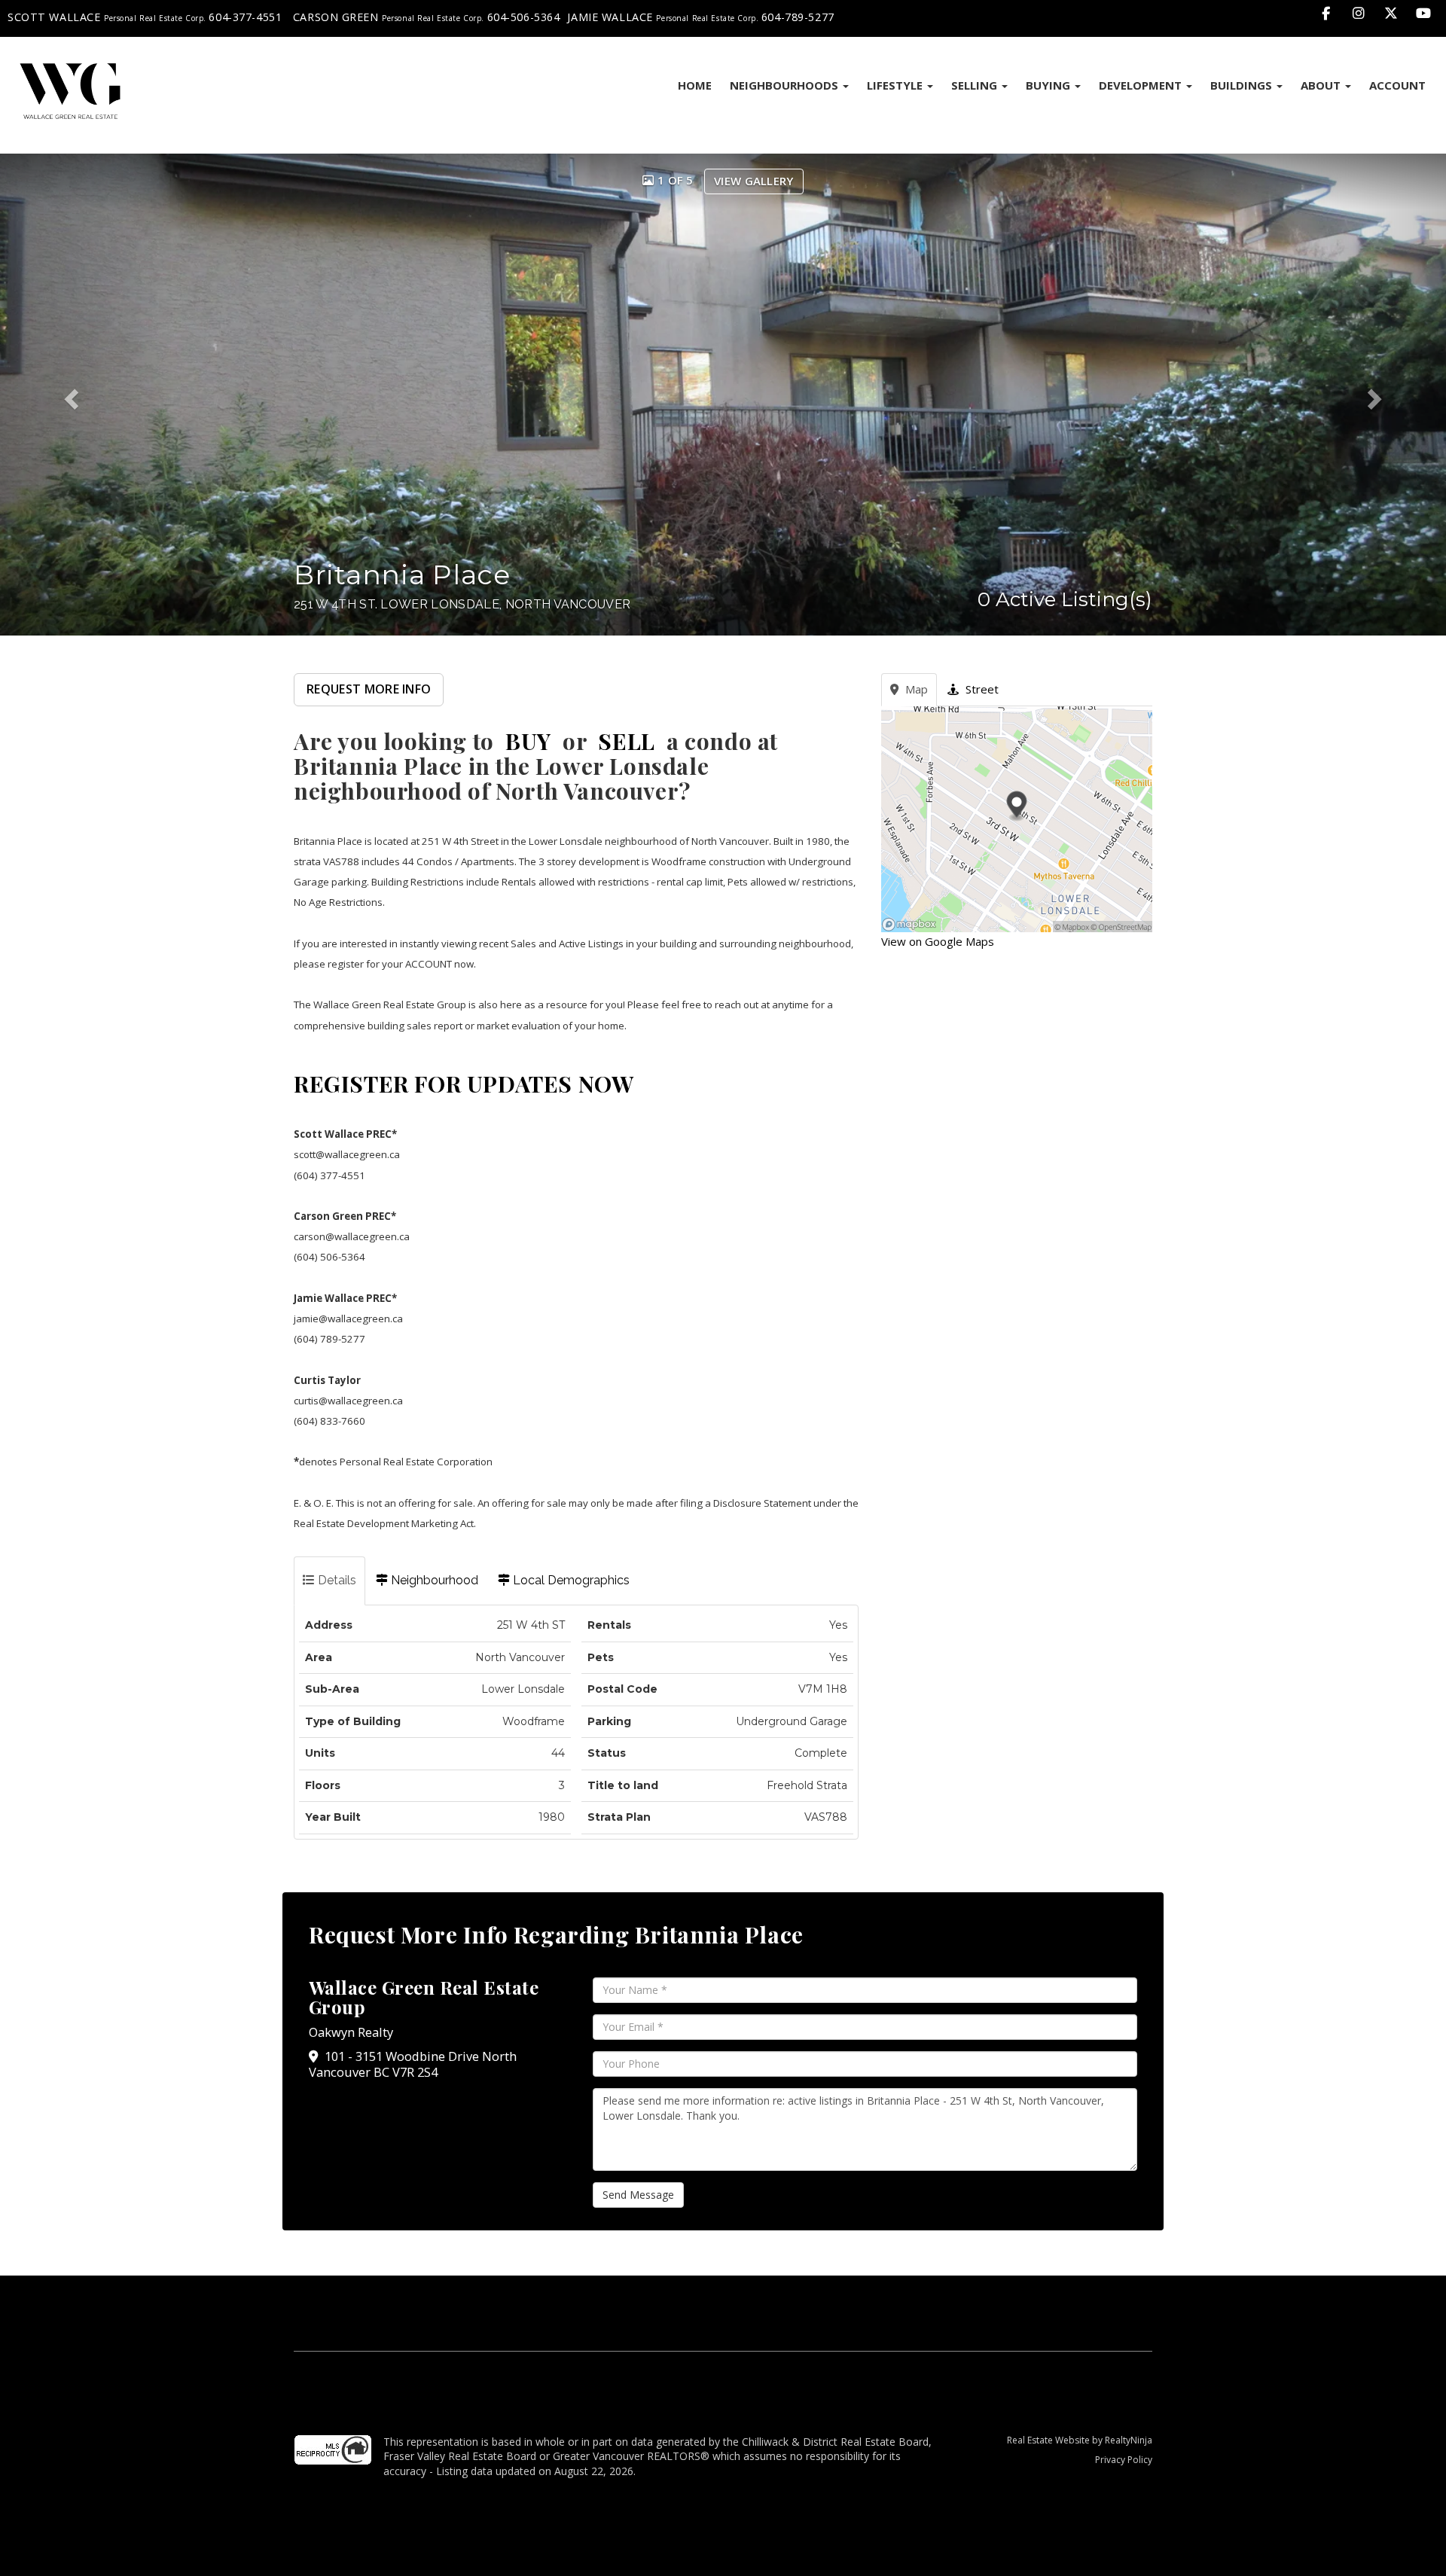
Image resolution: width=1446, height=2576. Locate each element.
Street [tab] (981, 689)
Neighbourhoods (786, 85)
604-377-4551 (245, 17)
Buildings (1243, 85)
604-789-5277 (798, 17)
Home (695, 85)
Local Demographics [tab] (570, 1580)
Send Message (638, 2195)
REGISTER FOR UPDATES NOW (464, 1084)
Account (1397, 85)
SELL (626, 741)
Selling (976, 85)
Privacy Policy (1124, 2460)
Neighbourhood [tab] (433, 1580)
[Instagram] (1360, 13)
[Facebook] (1327, 13)
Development (1142, 85)
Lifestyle (896, 85)
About (1322, 85)
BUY (528, 741)
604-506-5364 (524, 17)
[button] (87, 395)
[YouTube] (1424, 13)
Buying (1049, 85)
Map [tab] (915, 689)
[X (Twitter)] (1393, 13)
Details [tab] (336, 1580)
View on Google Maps (938, 941)
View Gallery (754, 181)
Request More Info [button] (369, 689)
